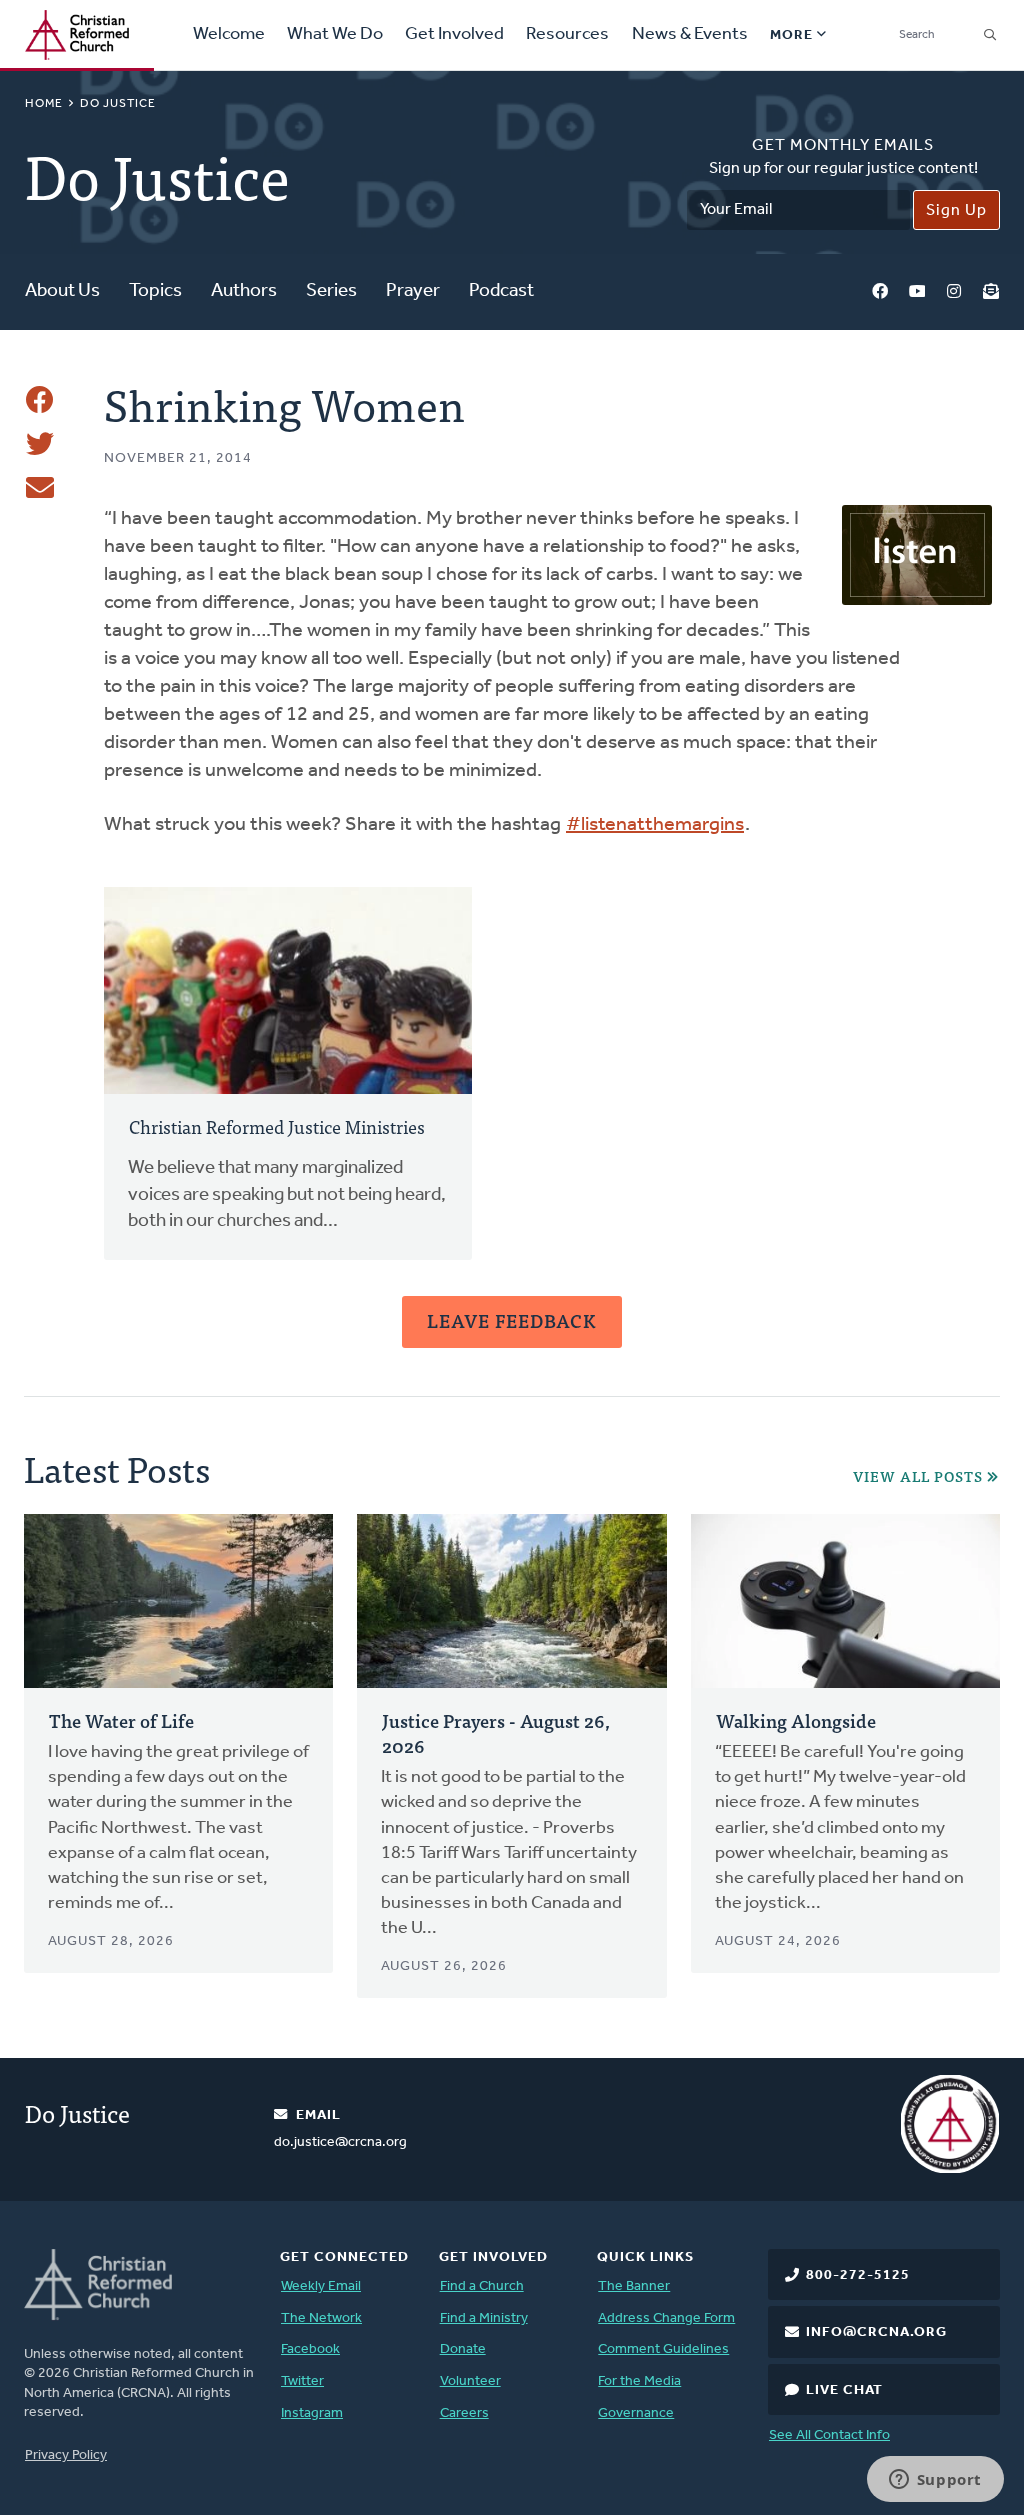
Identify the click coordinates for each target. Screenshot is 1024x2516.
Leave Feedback (512, 1320)
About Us (62, 291)
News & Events (690, 35)
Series (331, 291)
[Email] (40, 488)
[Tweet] (40, 444)
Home (44, 104)
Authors (244, 291)
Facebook (880, 292)
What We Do (335, 35)
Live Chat (844, 2390)
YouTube (917, 292)
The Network (321, 2318)
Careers (464, 2413)
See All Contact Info (829, 2435)
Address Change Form (666, 2318)
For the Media (639, 2381)
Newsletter (991, 292)
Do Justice (118, 104)
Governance (636, 2413)
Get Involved (454, 35)
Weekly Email (321, 2286)
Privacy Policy (66, 2455)
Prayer (413, 291)
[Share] (40, 400)
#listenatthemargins (655, 825)
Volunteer (470, 2381)
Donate (463, 2349)
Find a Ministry (484, 2318)
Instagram (954, 292)
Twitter (302, 2381)
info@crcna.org (876, 2332)
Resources (567, 35)
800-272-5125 (858, 2275)
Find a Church (482, 2286)
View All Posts (918, 1476)
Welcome (229, 35)
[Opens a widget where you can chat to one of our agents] (935, 2481)
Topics (155, 291)
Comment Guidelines (663, 2349)
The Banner (634, 2286)
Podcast (501, 291)
